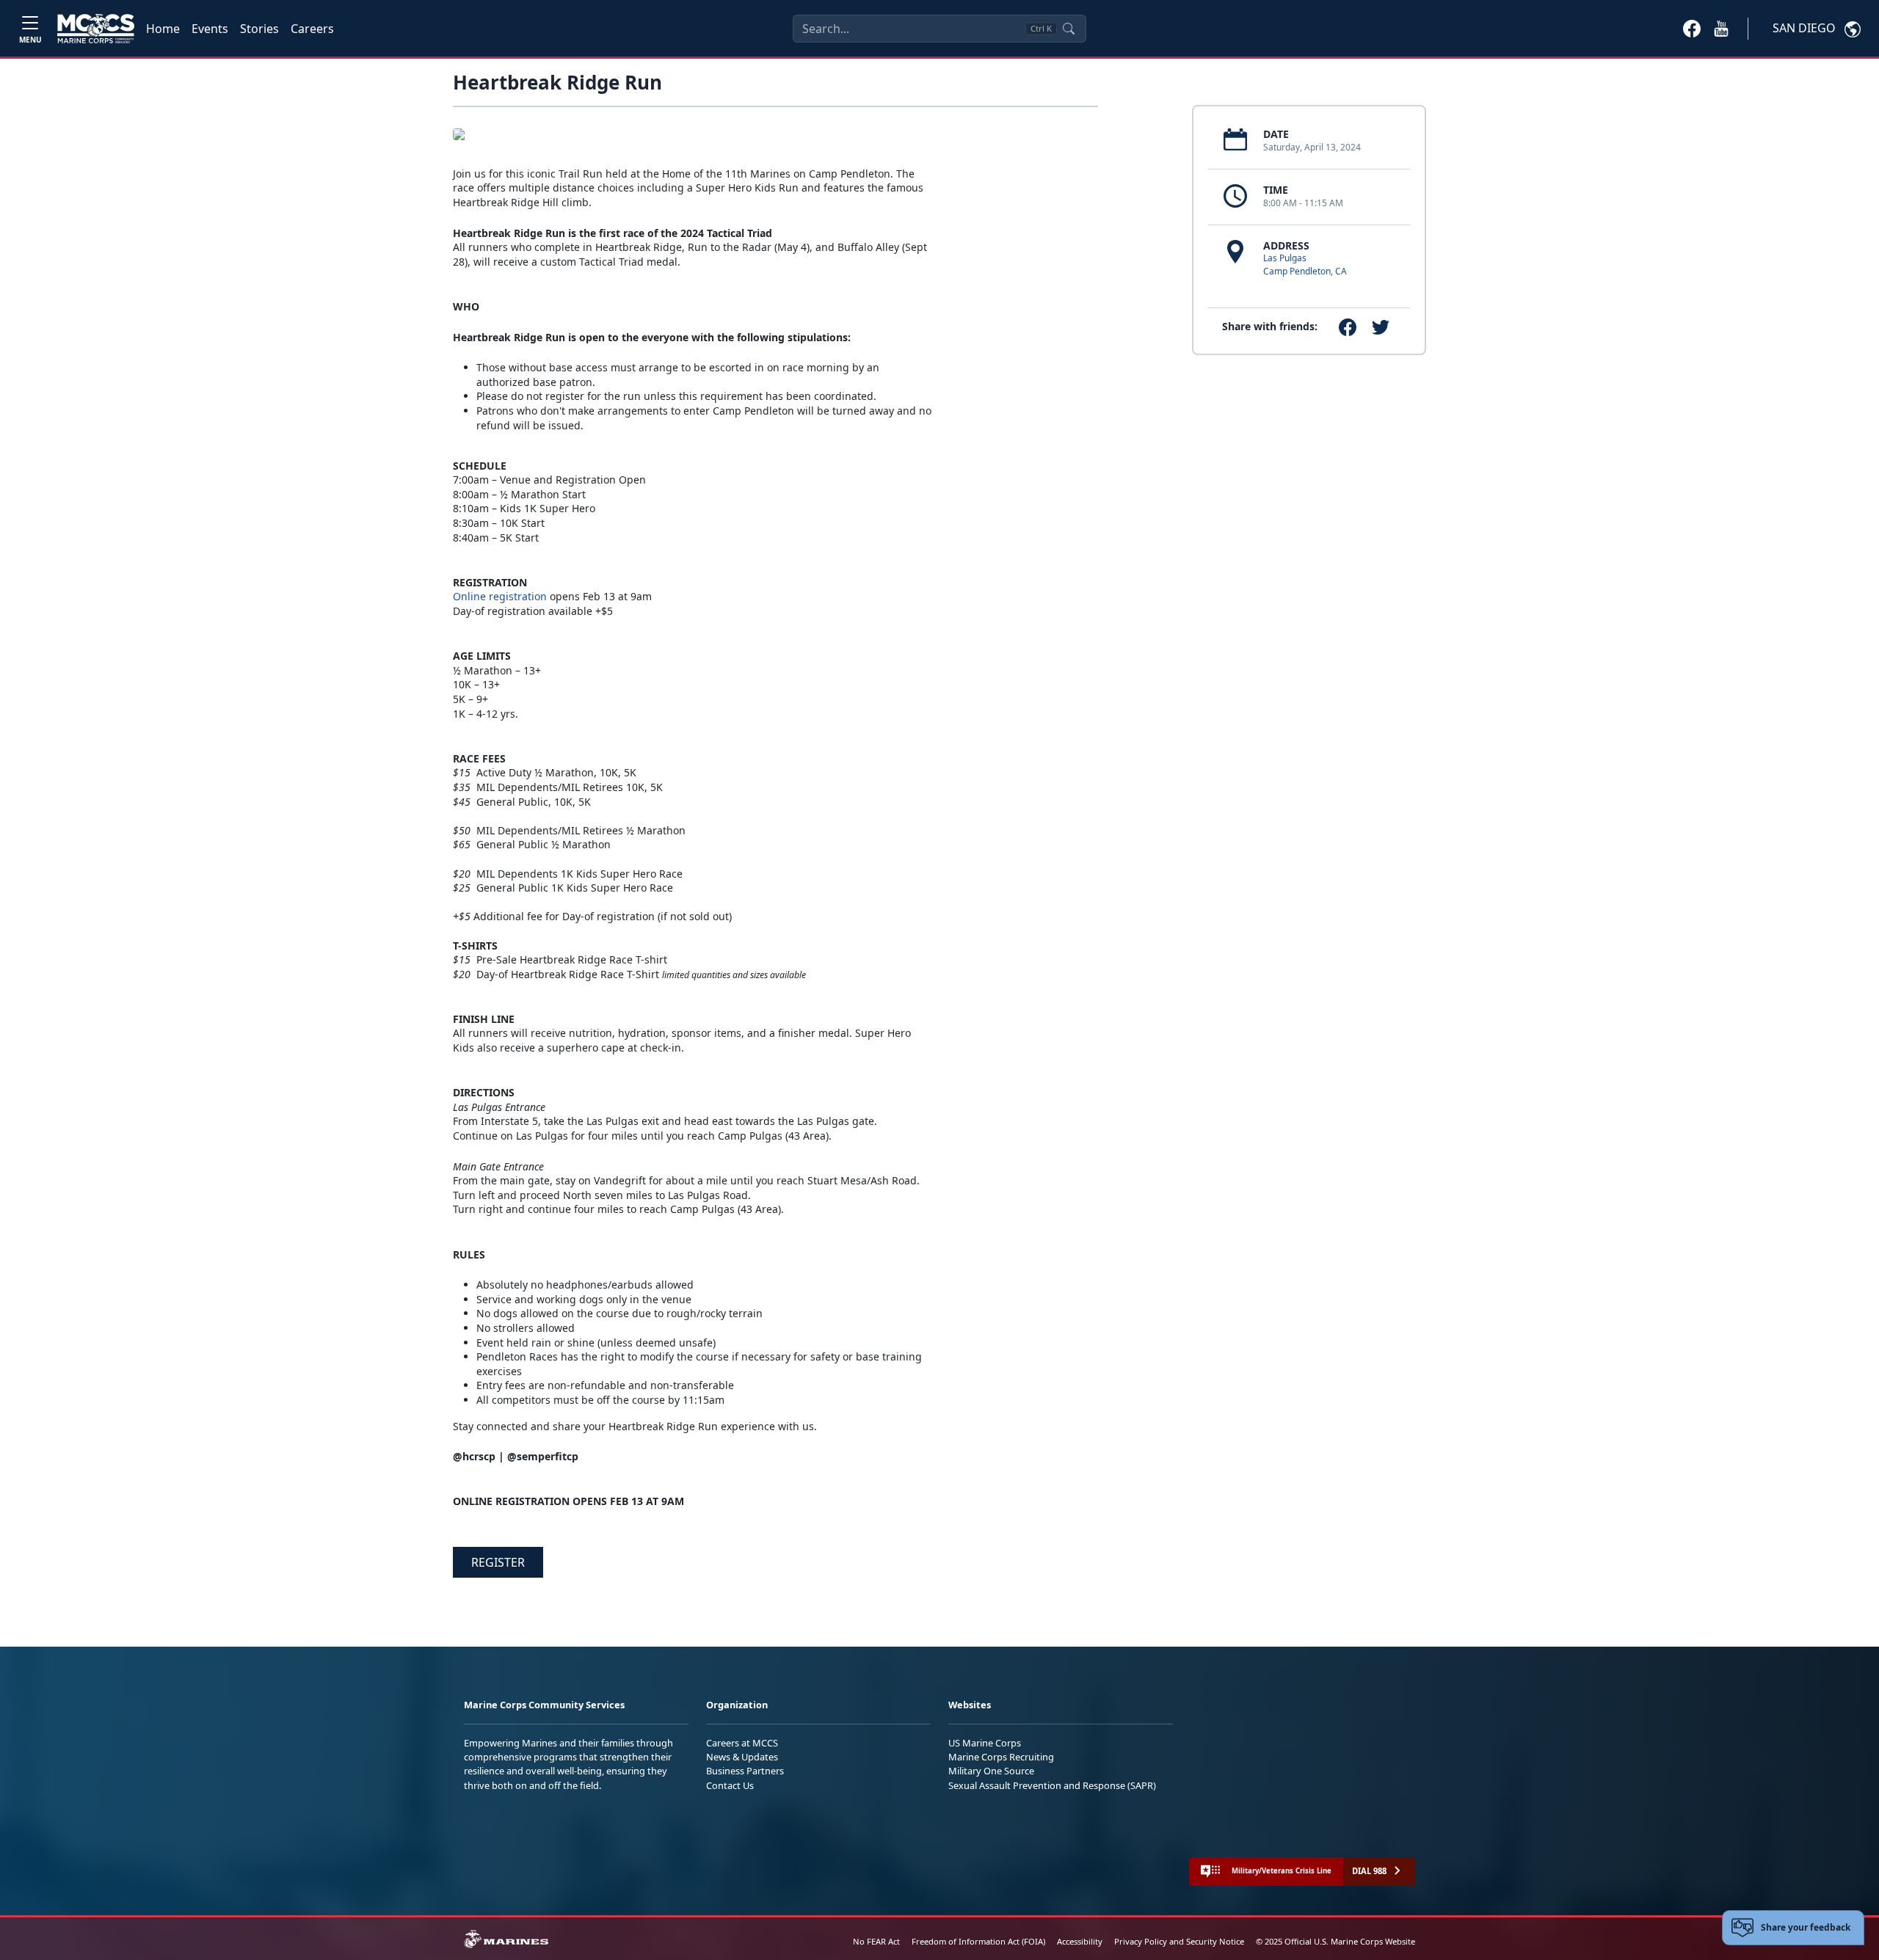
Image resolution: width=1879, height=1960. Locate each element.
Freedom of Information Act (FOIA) (978, 1941)
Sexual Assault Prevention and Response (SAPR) (1052, 1785)
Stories (259, 29)
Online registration (500, 596)
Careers (312, 29)
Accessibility (1080, 1941)
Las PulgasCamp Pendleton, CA (1305, 265)
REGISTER (498, 1562)
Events (210, 29)
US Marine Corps (985, 1743)
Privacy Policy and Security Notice (1179, 1941)
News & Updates (742, 1757)
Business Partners (745, 1771)
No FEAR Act (876, 1941)
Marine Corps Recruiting (1001, 1757)
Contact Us (730, 1785)
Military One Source (991, 1771)
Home (163, 29)
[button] (1692, 28)
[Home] (96, 29)
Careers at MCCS (742, 1743)
